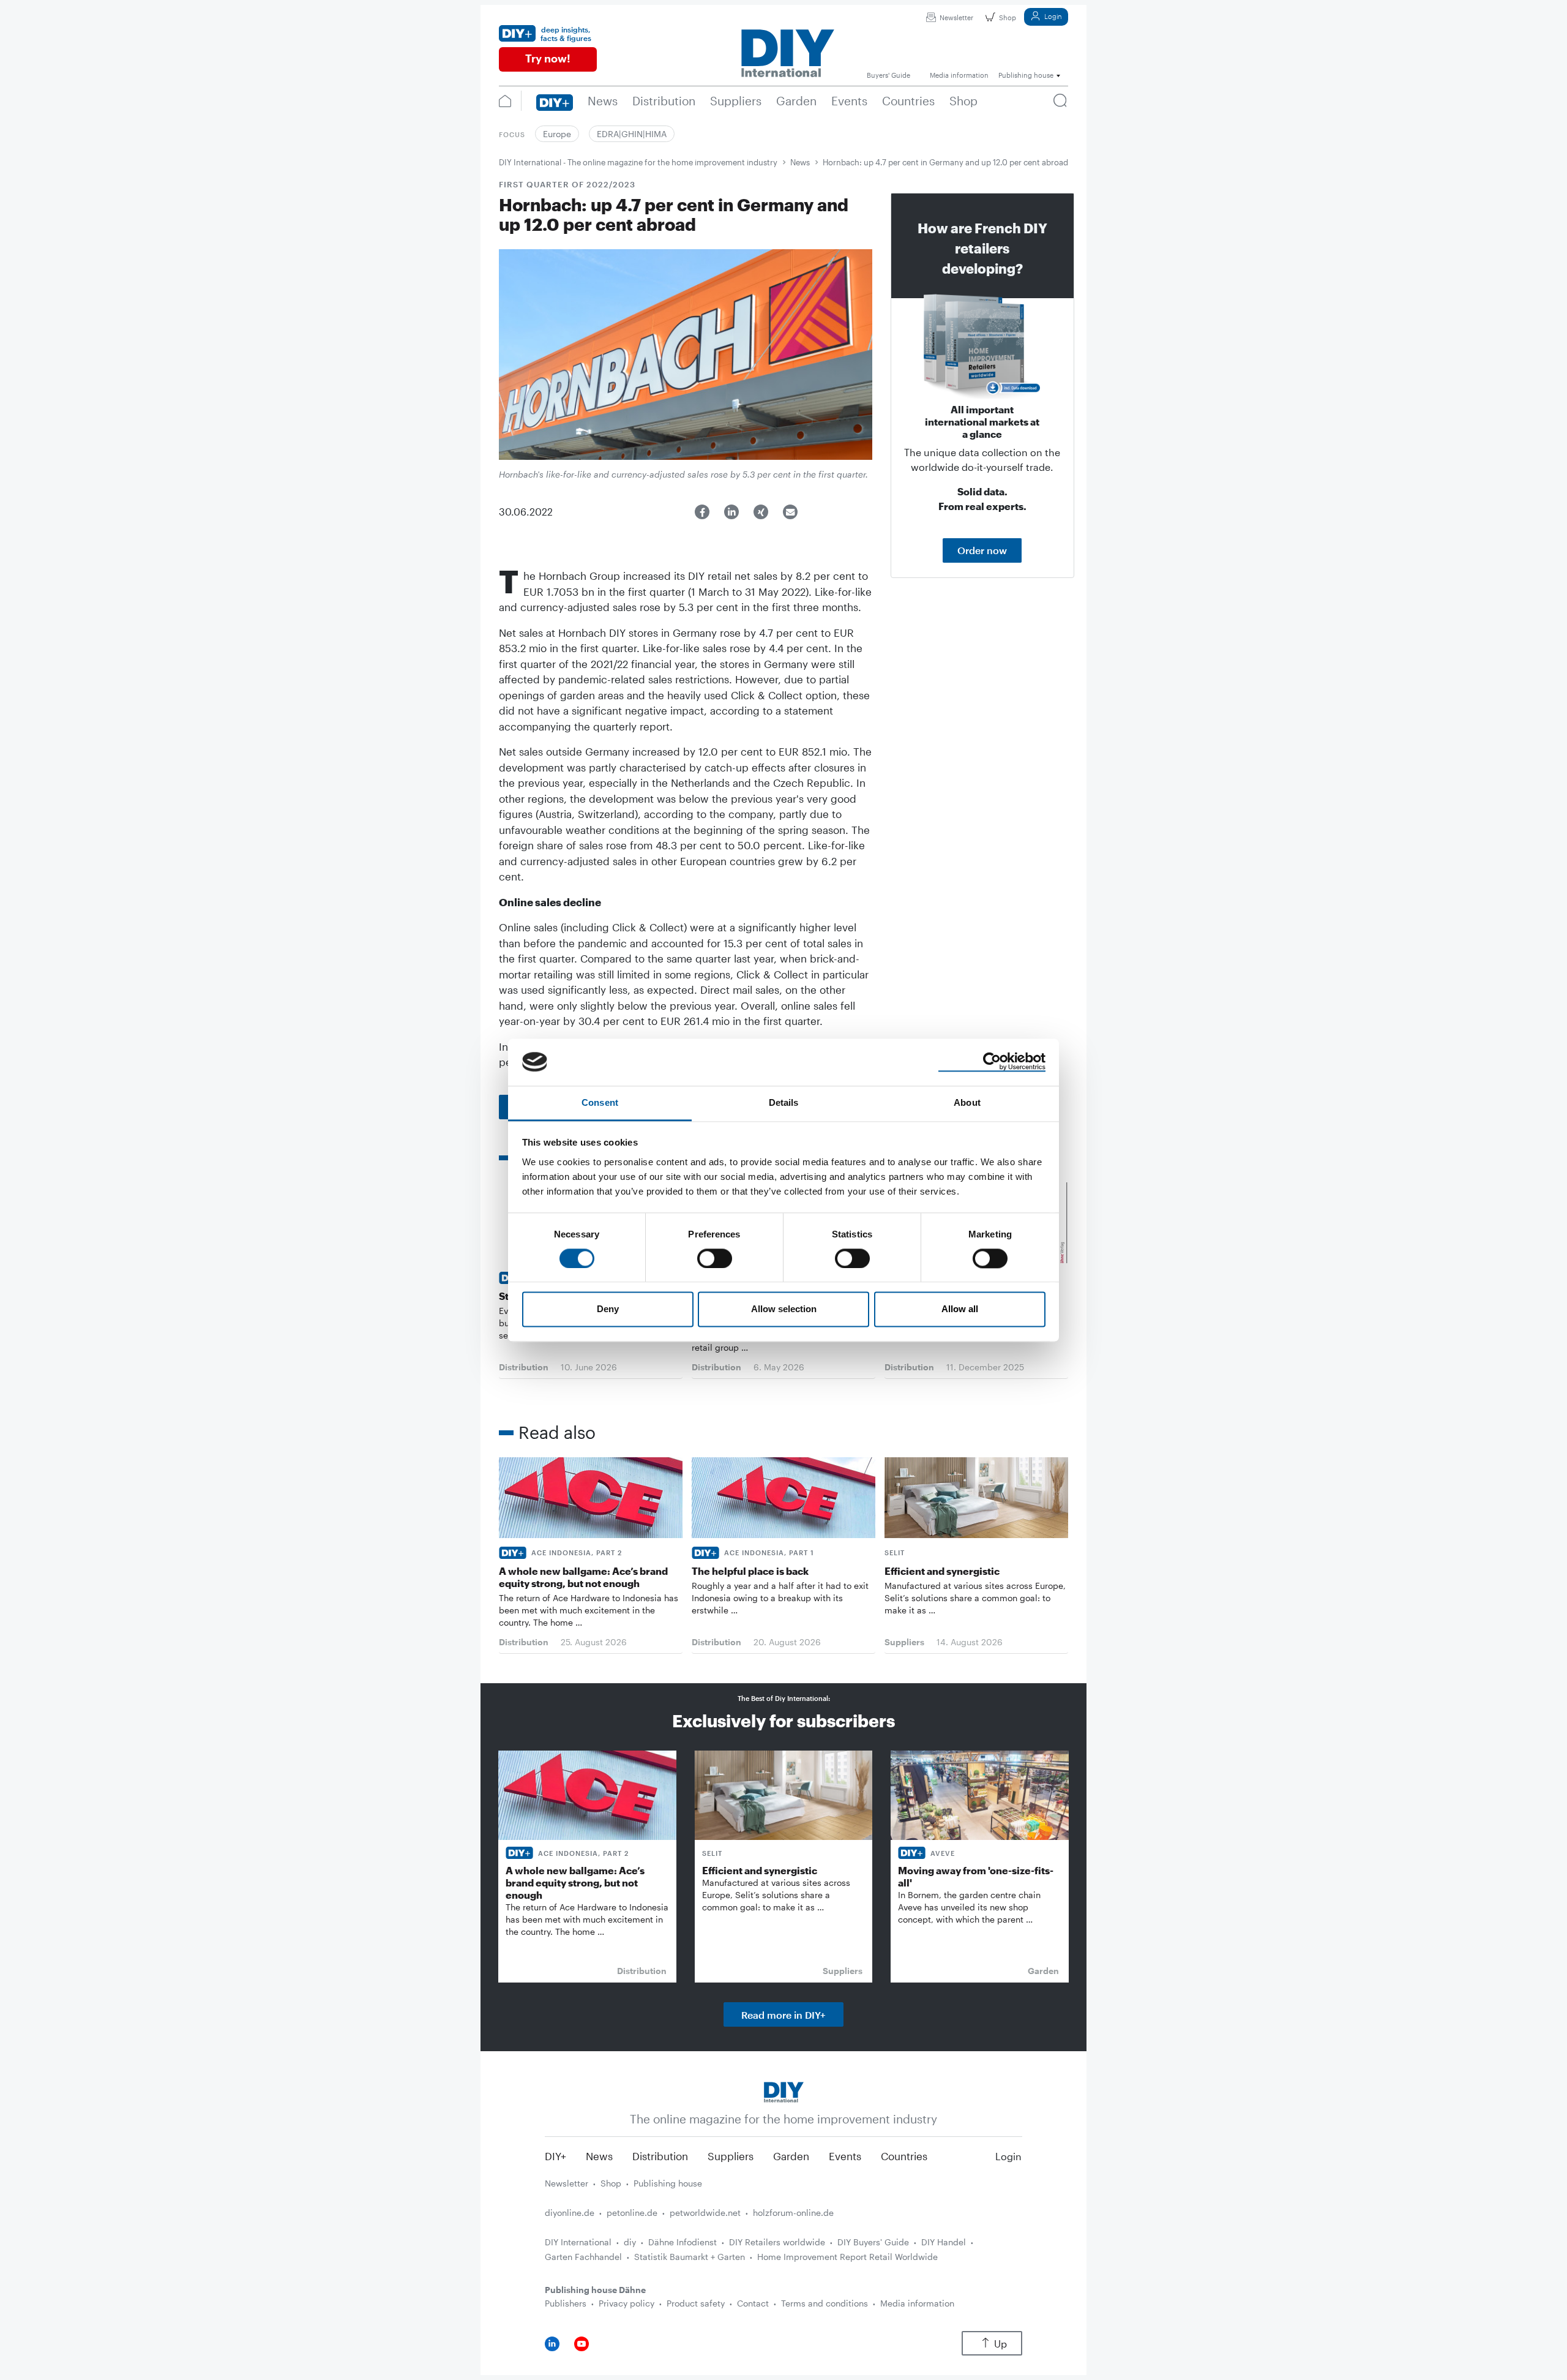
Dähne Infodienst (683, 2242)
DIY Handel (944, 2242)
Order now (982, 550)
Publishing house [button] (1026, 75)
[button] (702, 512)
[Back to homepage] (784, 2091)
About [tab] (967, 1102)
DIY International (578, 2242)
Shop (1008, 17)
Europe (557, 134)
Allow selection (784, 1309)
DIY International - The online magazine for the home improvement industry (638, 162)
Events (845, 2156)
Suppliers (731, 2156)
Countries (904, 2156)
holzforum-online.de (793, 2213)
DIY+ (555, 2156)
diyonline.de (570, 2213)
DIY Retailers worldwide (777, 2242)
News (800, 162)
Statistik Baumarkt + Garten (690, 2257)
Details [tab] (784, 1102)
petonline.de (632, 2213)
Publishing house (668, 2183)
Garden (791, 2156)
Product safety (696, 2303)
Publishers (566, 2303)
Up (1000, 2344)
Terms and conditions (825, 2303)
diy (630, 2242)
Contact (753, 2303)
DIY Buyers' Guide (873, 2242)
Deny (608, 1309)
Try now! (548, 58)
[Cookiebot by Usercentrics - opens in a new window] (992, 1062)
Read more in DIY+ (783, 2015)
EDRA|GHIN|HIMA (632, 134)
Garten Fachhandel (583, 2257)
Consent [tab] (600, 1102)
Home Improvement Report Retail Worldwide (847, 2257)
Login (1053, 16)
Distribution (660, 2156)
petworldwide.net (705, 2213)
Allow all (960, 1309)
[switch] (715, 1258)
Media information (917, 2303)
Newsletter (956, 17)
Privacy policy (626, 2303)
